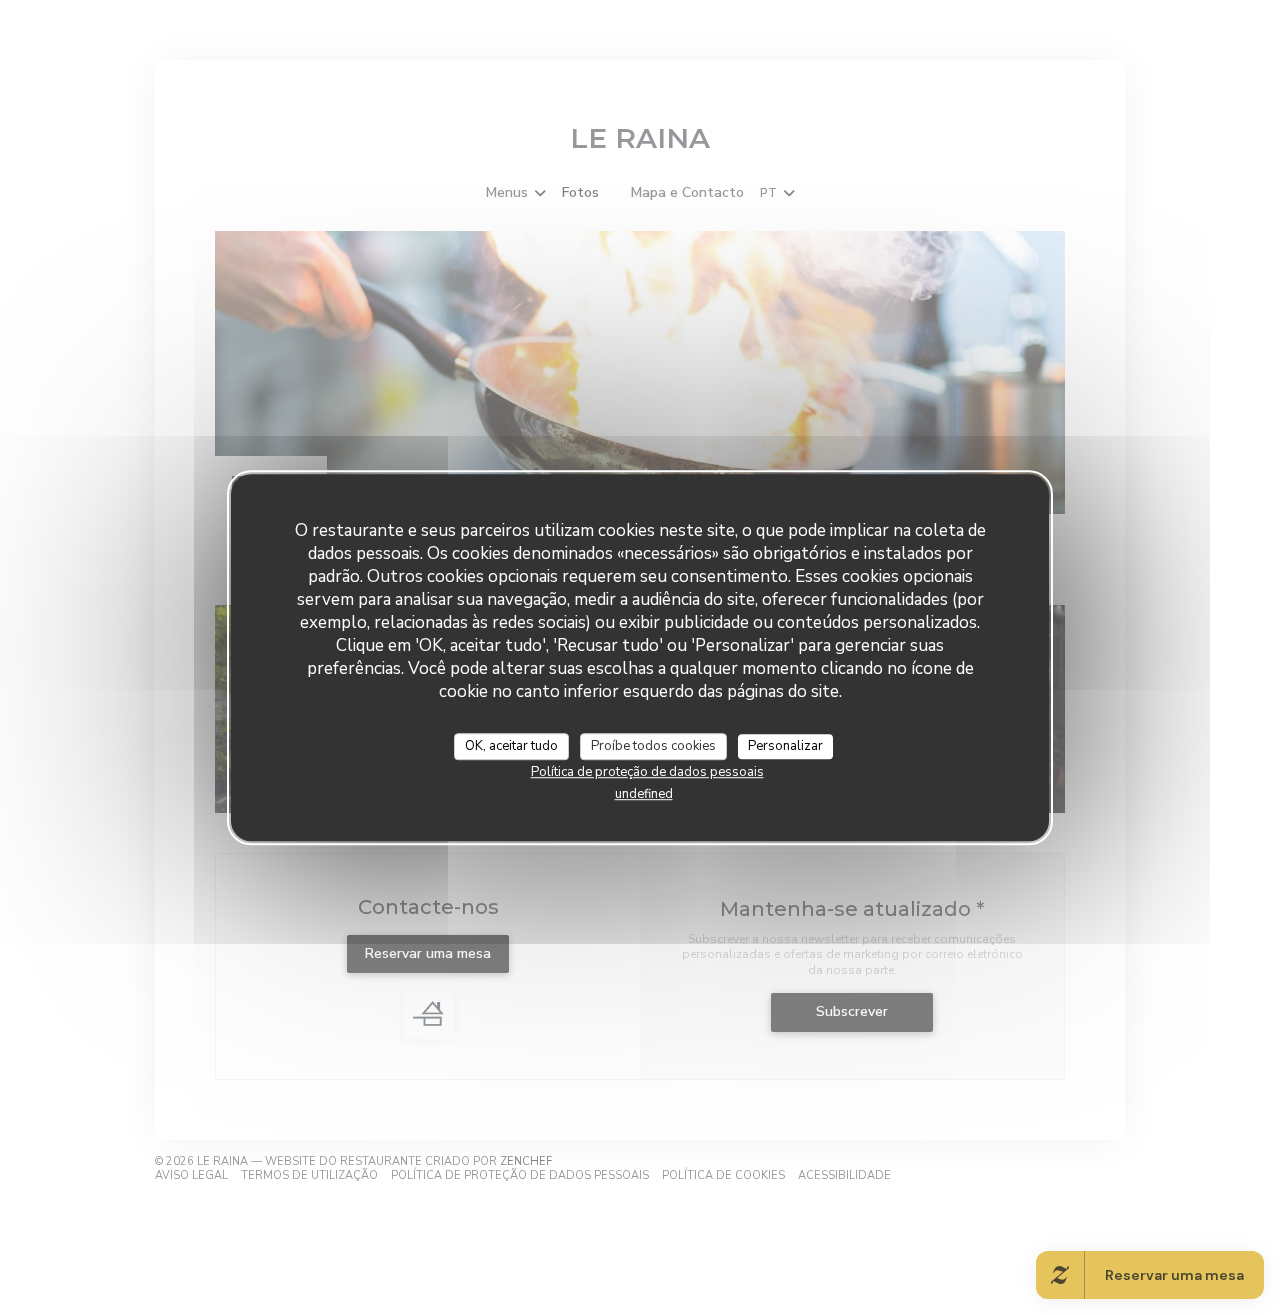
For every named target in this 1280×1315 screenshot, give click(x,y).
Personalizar (785, 746)
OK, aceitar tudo (511, 746)
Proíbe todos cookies (653, 746)
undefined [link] (644, 794)
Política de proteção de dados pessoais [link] (647, 772)
